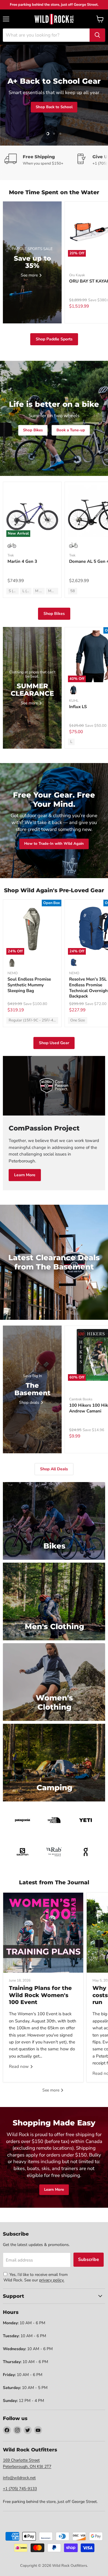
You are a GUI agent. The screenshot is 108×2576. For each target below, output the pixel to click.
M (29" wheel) (40, 591)
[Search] (97, 35)
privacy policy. (52, 2280)
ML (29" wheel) (53, 591)
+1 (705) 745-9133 (20, 2489)
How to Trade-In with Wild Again (54, 844)
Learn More (25, 1175)
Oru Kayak (77, 275)
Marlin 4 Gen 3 (22, 561)
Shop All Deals (54, 1469)
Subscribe (89, 2260)
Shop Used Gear (54, 1043)
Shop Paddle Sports (54, 339)
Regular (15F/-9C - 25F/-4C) (33, 1020)
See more (51, 2090)
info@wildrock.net (19, 2478)
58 (73, 591)
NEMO (13, 973)
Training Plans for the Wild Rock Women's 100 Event (40, 1995)
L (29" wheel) (27, 591)
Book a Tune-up (71, 430)
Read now (19, 2066)
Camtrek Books (81, 1399)
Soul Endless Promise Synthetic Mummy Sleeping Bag (29, 985)
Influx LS (78, 707)
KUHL (74, 701)
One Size (78, 1020)
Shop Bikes (33, 430)
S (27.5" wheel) (14, 591)
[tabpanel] (54, 19)
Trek (11, 555)
